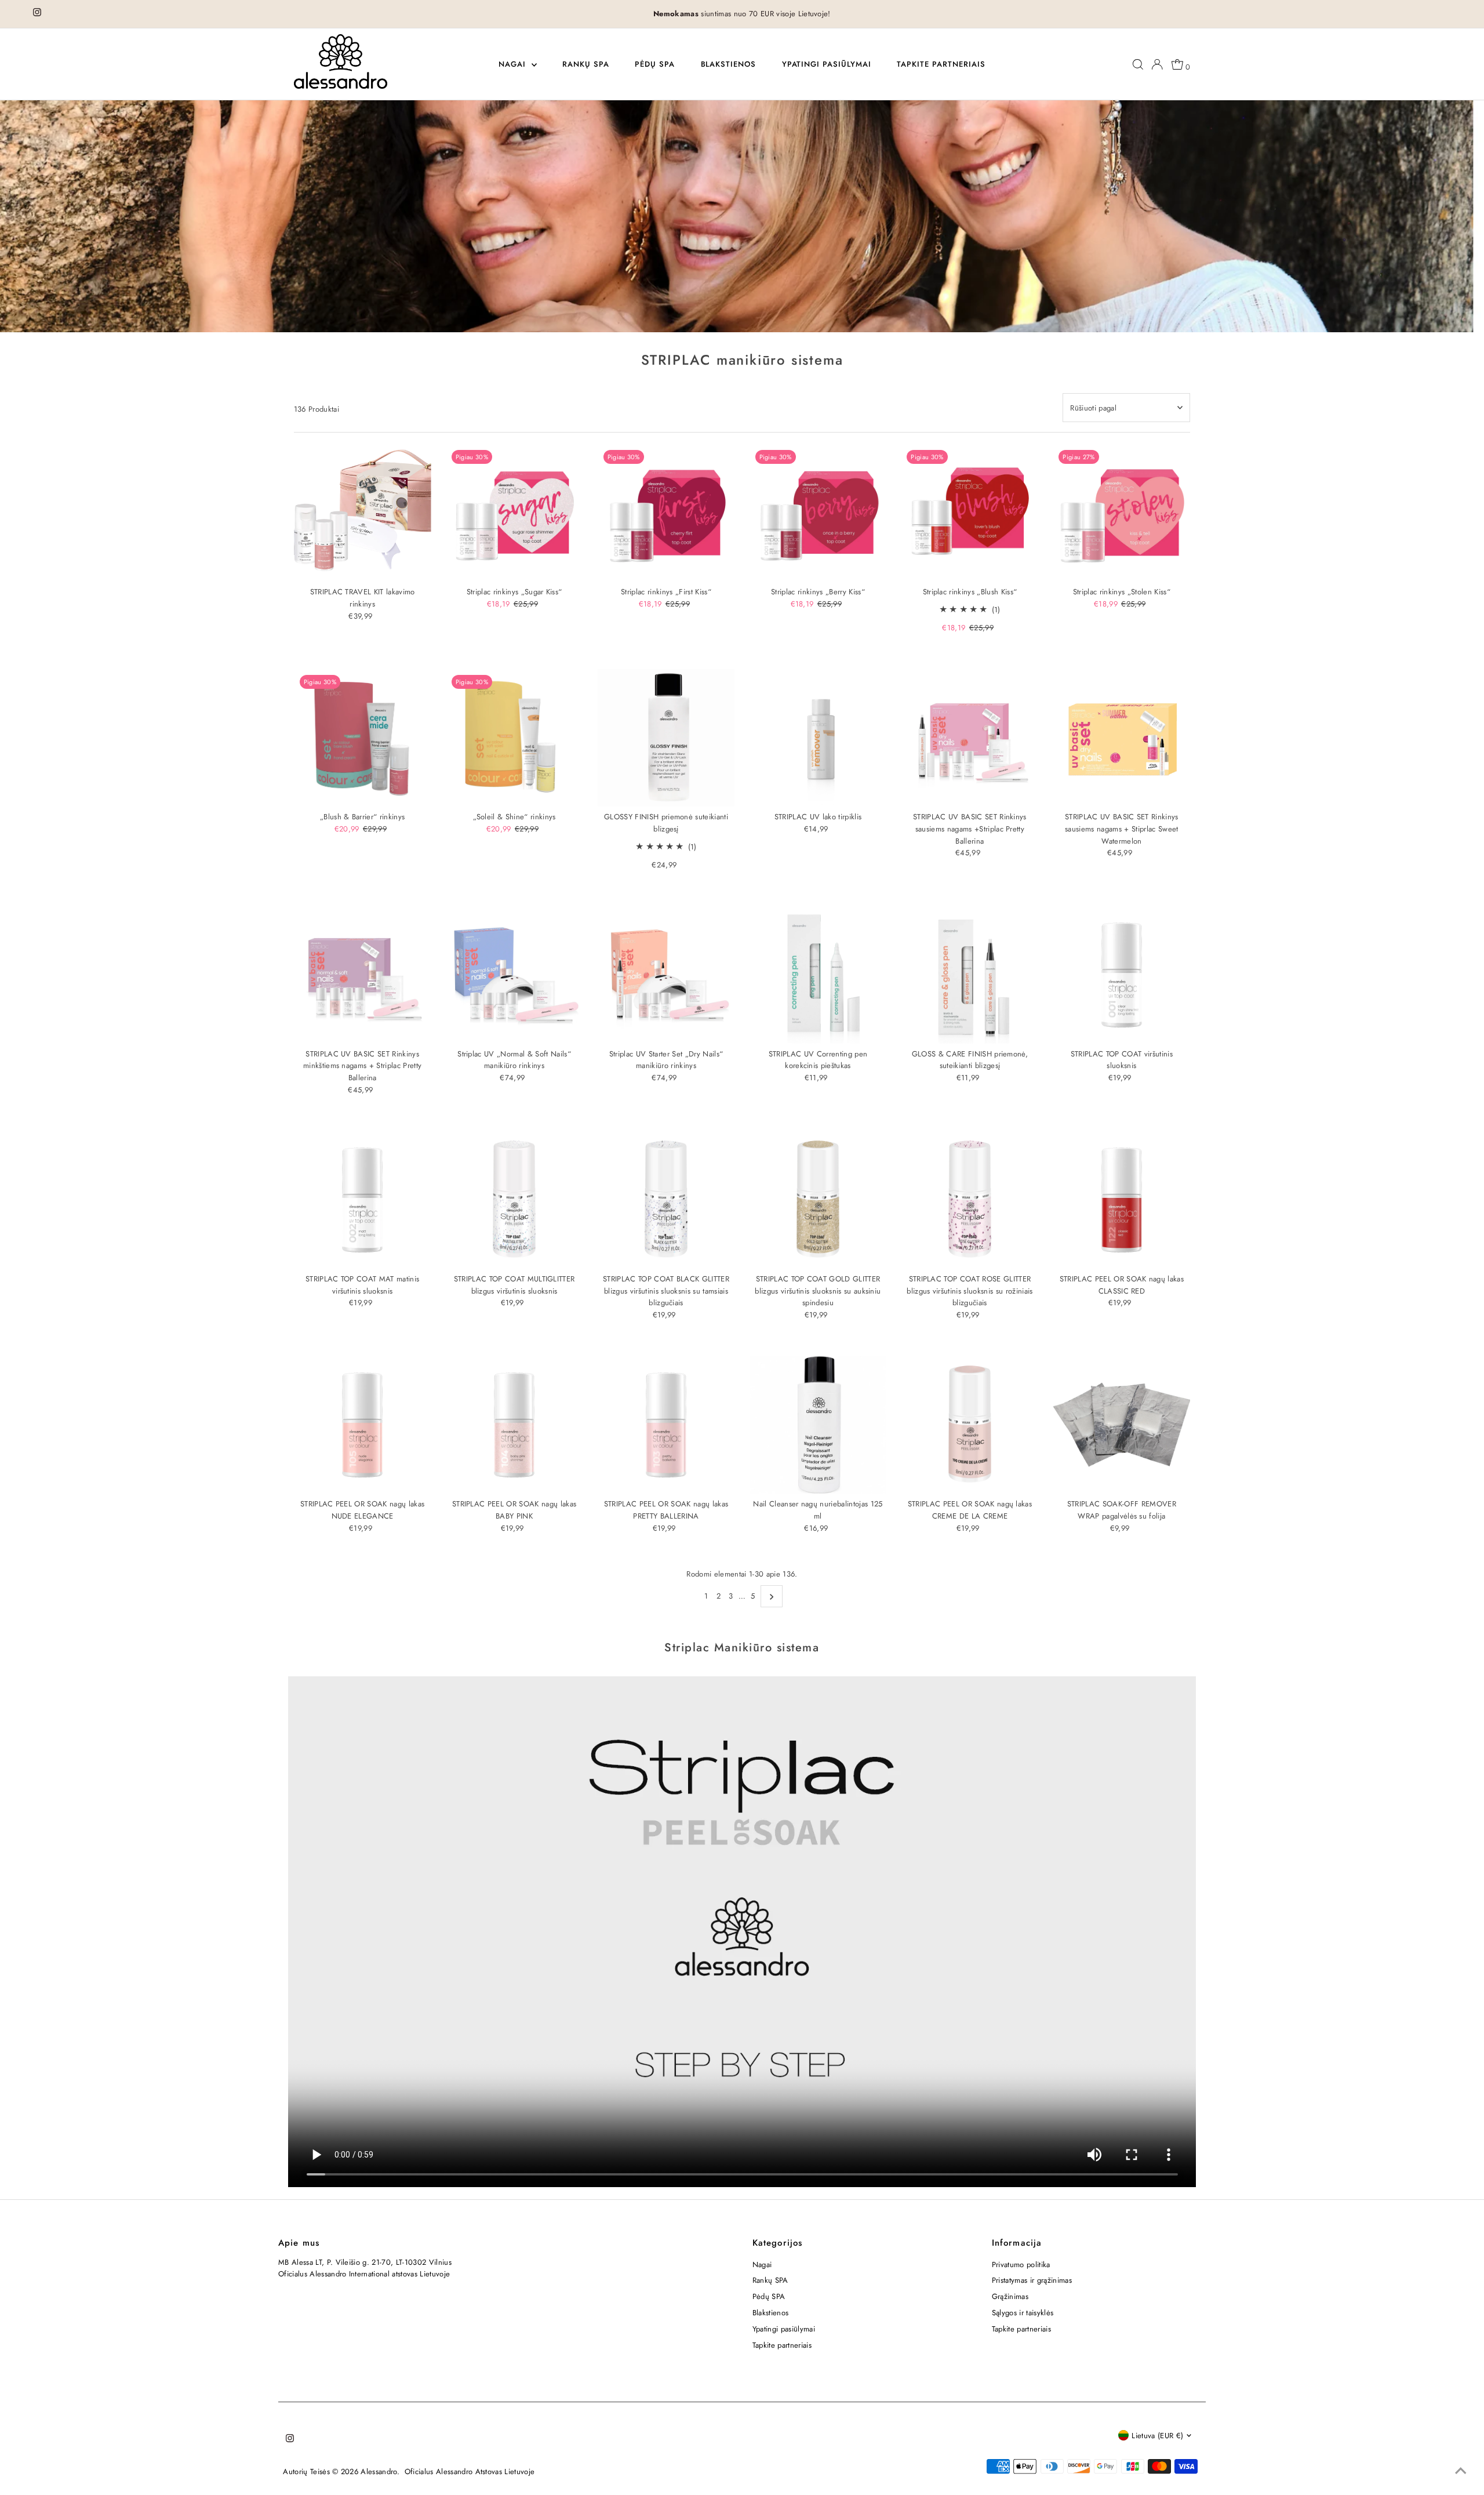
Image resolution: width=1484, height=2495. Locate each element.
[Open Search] (1138, 64)
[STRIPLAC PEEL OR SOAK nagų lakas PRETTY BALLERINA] (666, 1425)
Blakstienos (729, 64)
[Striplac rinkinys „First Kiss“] (666, 513)
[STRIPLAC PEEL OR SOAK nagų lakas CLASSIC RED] (1121, 1200)
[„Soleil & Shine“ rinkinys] (514, 738)
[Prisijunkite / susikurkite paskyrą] (1157, 64)
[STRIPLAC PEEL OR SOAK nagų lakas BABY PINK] (514, 1425)
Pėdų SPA (655, 64)
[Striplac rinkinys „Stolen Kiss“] (1121, 513)
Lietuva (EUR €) (1157, 2436)
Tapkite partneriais (941, 64)
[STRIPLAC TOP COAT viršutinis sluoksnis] (1121, 975)
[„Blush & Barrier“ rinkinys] (363, 738)
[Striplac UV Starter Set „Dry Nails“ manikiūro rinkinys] (666, 975)
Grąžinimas (1010, 2296)
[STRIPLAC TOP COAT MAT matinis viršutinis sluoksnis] (363, 1200)
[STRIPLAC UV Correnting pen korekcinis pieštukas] (818, 975)
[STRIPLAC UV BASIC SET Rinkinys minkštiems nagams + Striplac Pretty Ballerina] (363, 975)
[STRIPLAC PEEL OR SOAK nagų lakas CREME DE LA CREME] (970, 1425)
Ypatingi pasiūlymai (827, 64)
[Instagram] (37, 14)
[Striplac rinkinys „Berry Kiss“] (818, 513)
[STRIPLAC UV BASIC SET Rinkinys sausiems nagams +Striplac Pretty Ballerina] (970, 738)
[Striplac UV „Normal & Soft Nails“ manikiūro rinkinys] (514, 975)
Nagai (514, 64)
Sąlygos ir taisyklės (1023, 2313)
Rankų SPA (586, 64)
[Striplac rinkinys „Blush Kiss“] (970, 513)
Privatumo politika (1021, 2265)
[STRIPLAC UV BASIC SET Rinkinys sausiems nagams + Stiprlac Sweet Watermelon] (1121, 738)
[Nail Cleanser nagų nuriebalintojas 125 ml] (818, 1425)
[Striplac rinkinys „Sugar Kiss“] (514, 513)
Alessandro (379, 2472)
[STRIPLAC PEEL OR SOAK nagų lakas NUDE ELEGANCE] (363, 1425)
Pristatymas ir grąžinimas (1032, 2280)
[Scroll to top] (1461, 2472)
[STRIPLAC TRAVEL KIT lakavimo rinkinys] (363, 513)
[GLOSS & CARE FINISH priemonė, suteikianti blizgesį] (970, 975)
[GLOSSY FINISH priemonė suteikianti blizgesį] (666, 738)
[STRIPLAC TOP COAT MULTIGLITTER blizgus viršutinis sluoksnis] (514, 1200)
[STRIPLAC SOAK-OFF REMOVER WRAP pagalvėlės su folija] (1121, 1425)
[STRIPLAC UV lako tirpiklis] (818, 738)
